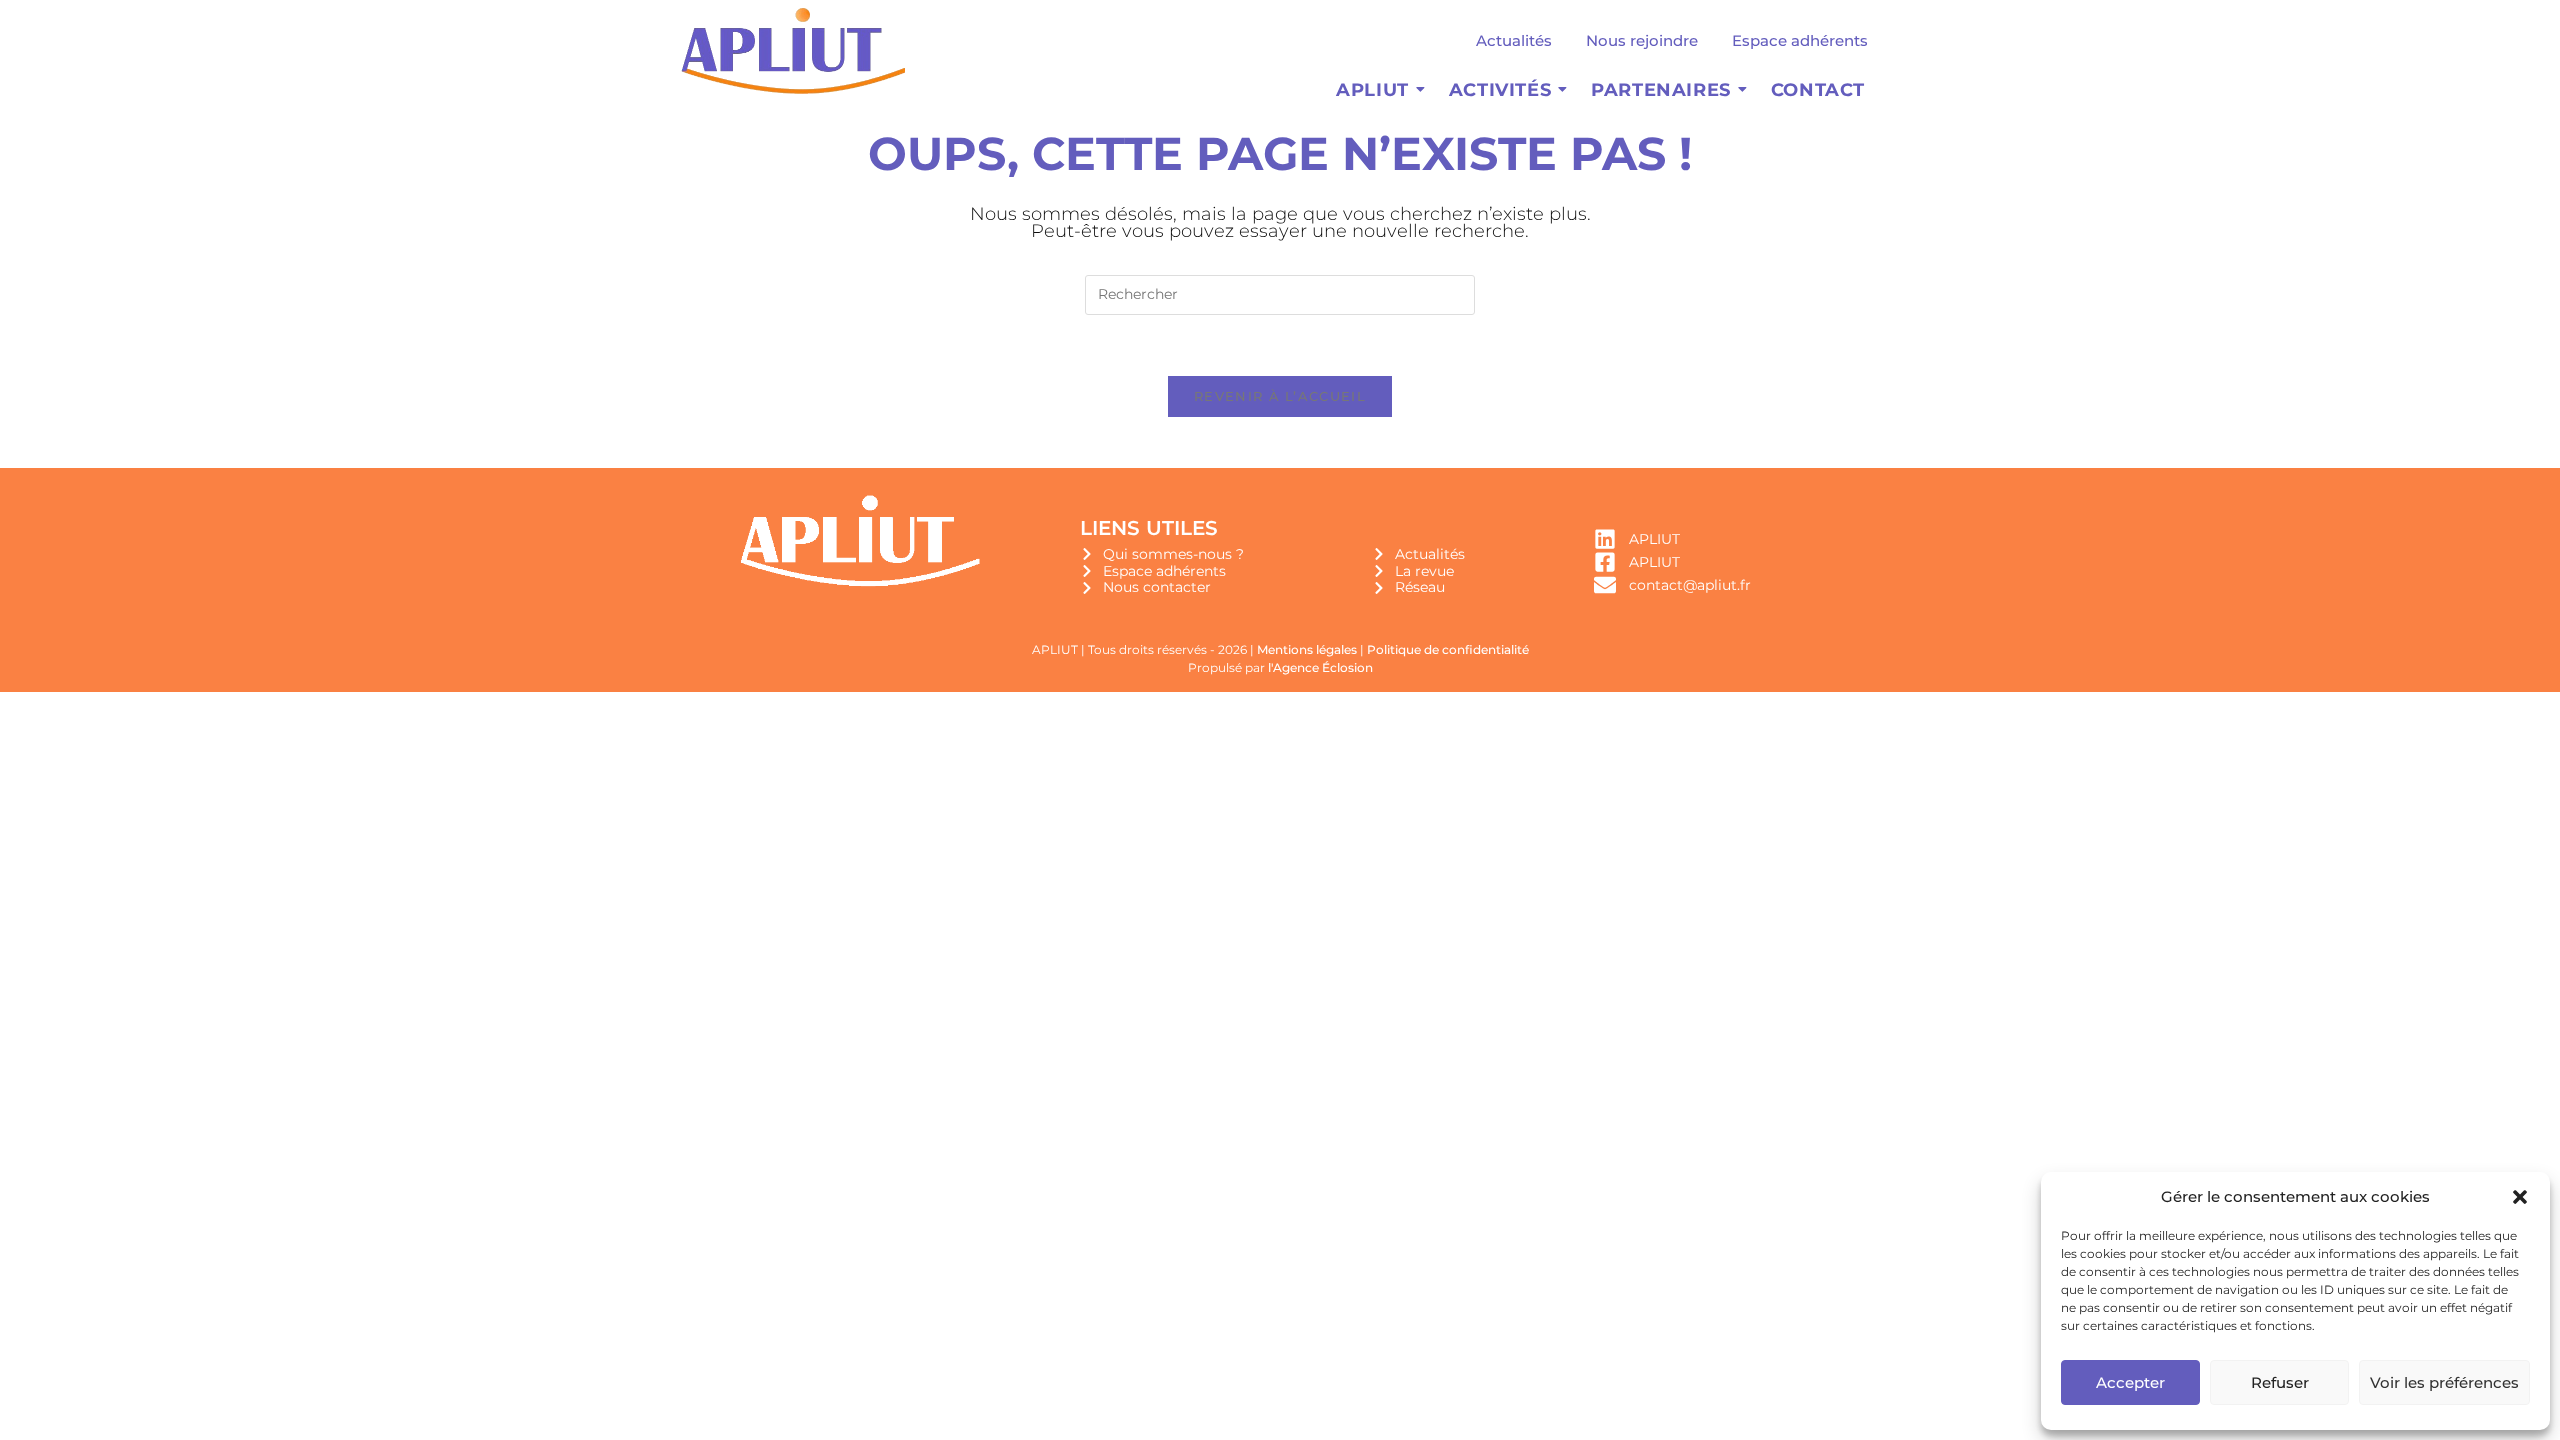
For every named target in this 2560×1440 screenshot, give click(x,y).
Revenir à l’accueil (1280, 396)
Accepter (2130, 1382)
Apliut (1372, 90)
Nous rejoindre (1642, 40)
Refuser (2280, 1382)
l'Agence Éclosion (1320, 667)
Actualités (1514, 40)
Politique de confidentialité (1448, 649)
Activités (1500, 90)
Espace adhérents (1800, 40)
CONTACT (1818, 90)
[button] (2520, 1197)
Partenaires (1661, 90)
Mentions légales (1307, 649)
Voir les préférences (2444, 1382)
